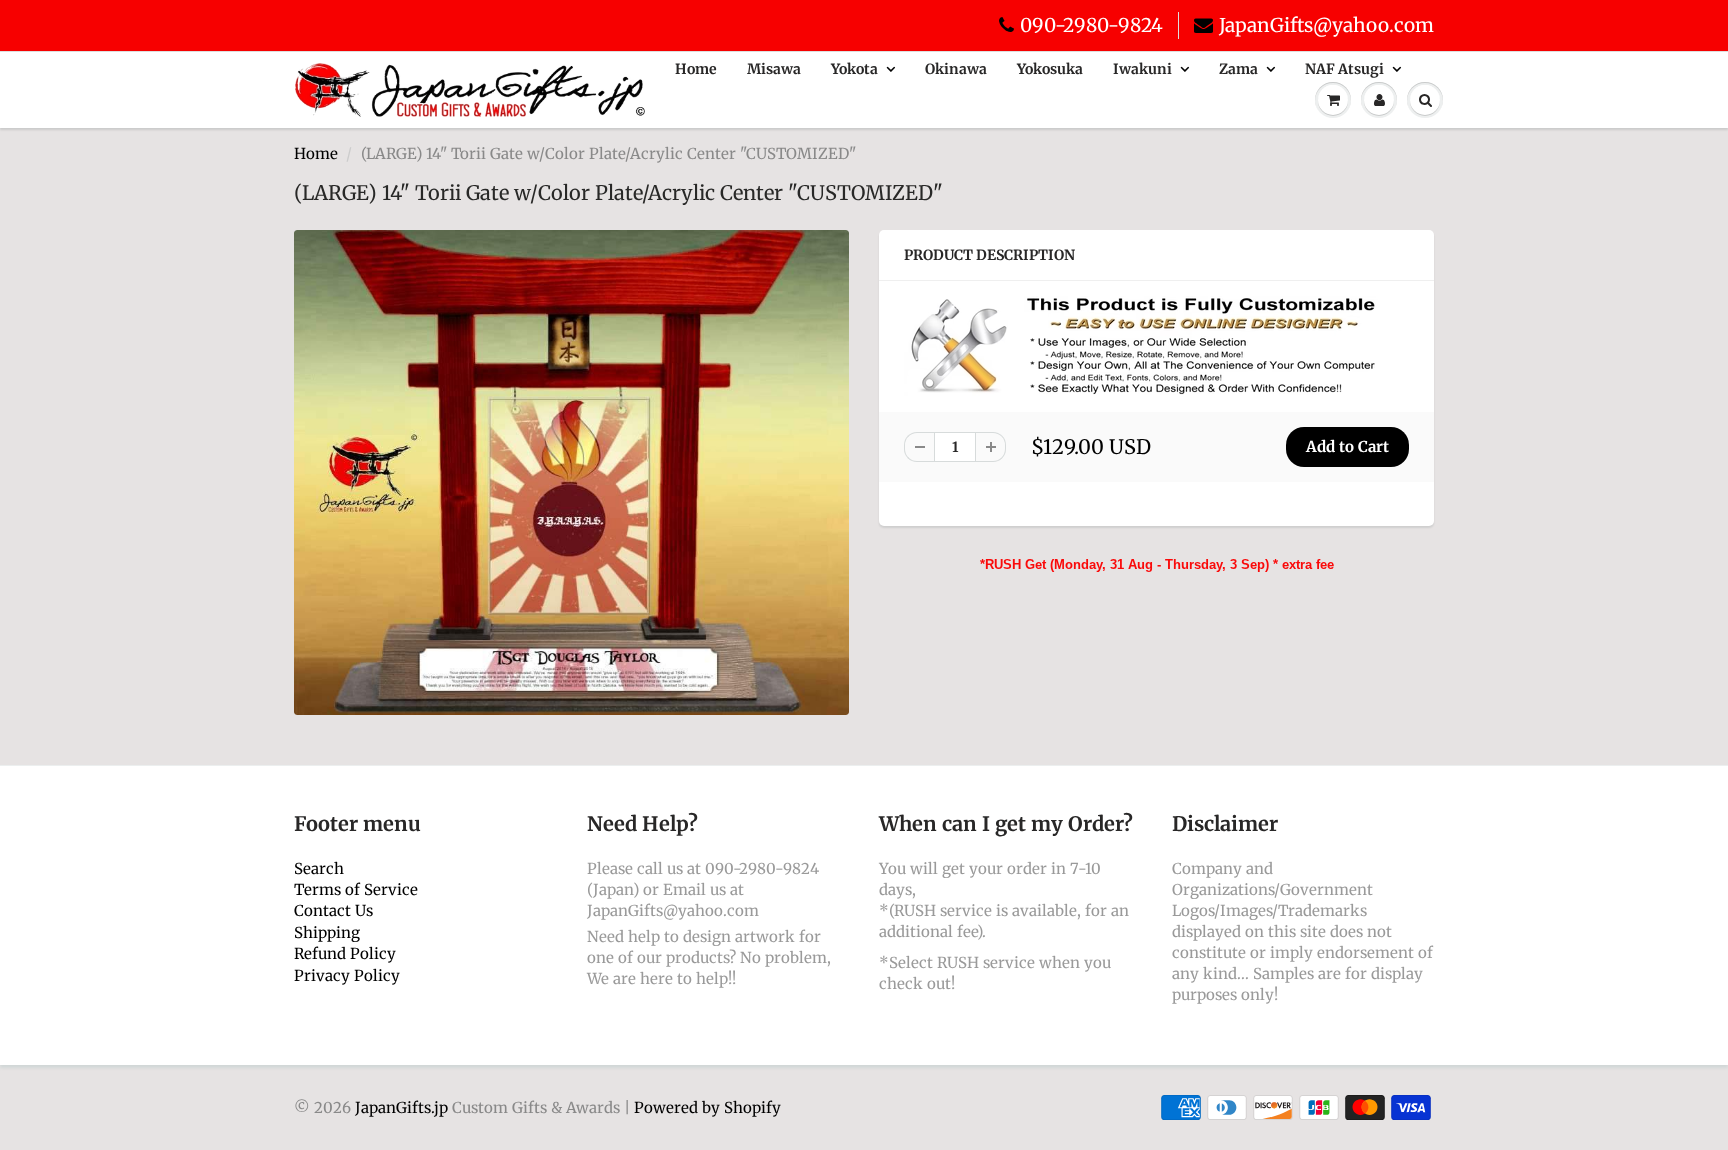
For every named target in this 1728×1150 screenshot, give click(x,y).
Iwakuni (1142, 69)
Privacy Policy (347, 975)
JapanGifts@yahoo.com (1326, 25)
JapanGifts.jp (401, 1107)
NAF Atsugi (1344, 69)
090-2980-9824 (1091, 25)
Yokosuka (1050, 69)
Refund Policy (345, 953)
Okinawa (956, 69)
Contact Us (333, 910)
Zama (1238, 69)
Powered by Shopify (707, 1107)
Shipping (327, 932)
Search (319, 868)
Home (696, 69)
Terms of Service (356, 889)
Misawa (774, 69)
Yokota (854, 69)
